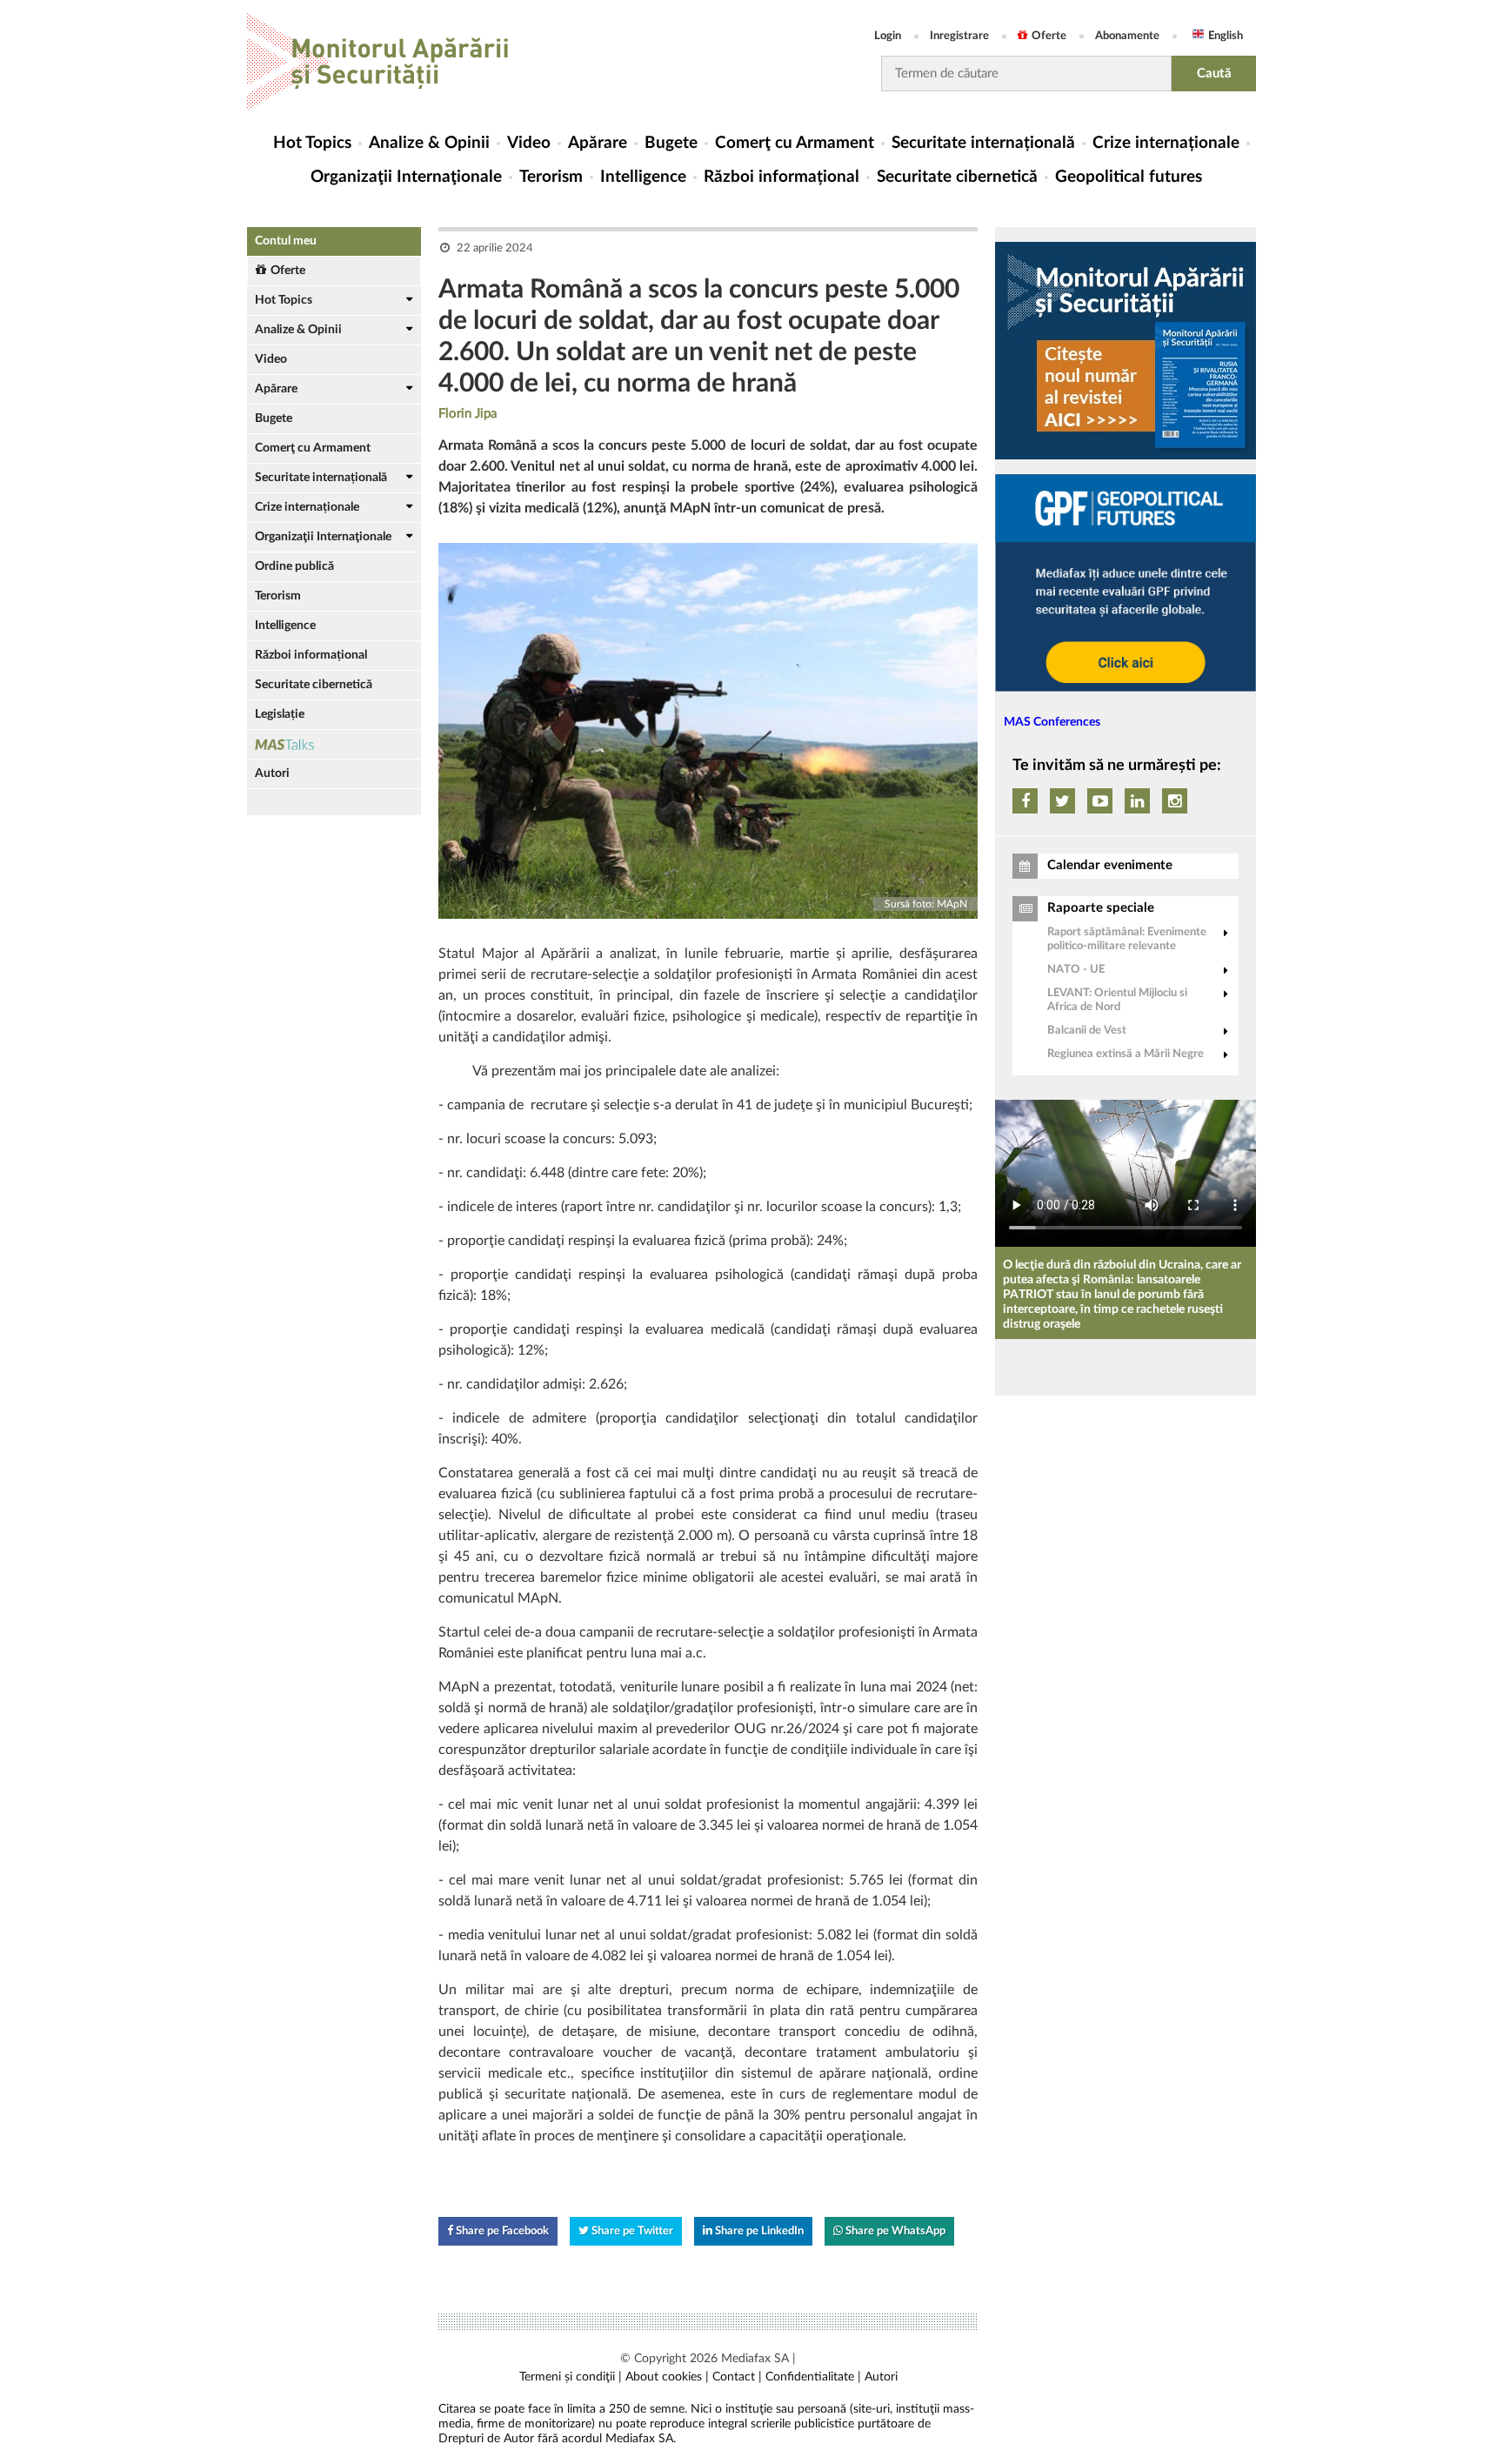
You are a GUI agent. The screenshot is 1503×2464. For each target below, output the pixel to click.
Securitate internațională (983, 143)
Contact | (737, 2377)
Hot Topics (312, 143)
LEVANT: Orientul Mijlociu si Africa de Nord (1117, 1000)
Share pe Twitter (631, 2231)
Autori (272, 773)
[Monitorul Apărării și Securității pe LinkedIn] (1137, 801)
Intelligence (643, 177)
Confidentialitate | (813, 2377)
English (1226, 36)
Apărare (598, 143)
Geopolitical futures (1129, 177)
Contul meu (286, 241)
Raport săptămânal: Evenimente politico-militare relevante (1127, 939)
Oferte (1049, 36)
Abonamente (1127, 36)
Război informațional (782, 177)
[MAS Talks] (334, 744)
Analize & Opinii (429, 143)
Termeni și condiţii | (571, 2377)
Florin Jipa (468, 414)
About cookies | (667, 2377)
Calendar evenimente (1110, 865)
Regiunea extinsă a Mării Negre (1126, 1054)
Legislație (280, 714)
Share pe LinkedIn (758, 2231)
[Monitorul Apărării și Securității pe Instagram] (1175, 801)
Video (529, 143)
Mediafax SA (755, 2359)
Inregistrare (959, 36)
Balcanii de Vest (1087, 1031)
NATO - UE (1076, 970)
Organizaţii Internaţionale (406, 177)
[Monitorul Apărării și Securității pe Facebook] (1025, 801)
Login (888, 36)
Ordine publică (294, 566)
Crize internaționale (1166, 143)
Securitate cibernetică (957, 177)
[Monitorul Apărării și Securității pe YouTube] (1100, 801)
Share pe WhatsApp (894, 2231)
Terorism (551, 177)
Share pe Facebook (501, 2231)
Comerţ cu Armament (795, 143)
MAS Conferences (1052, 722)
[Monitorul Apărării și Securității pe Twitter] (1062, 801)
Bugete (671, 143)
